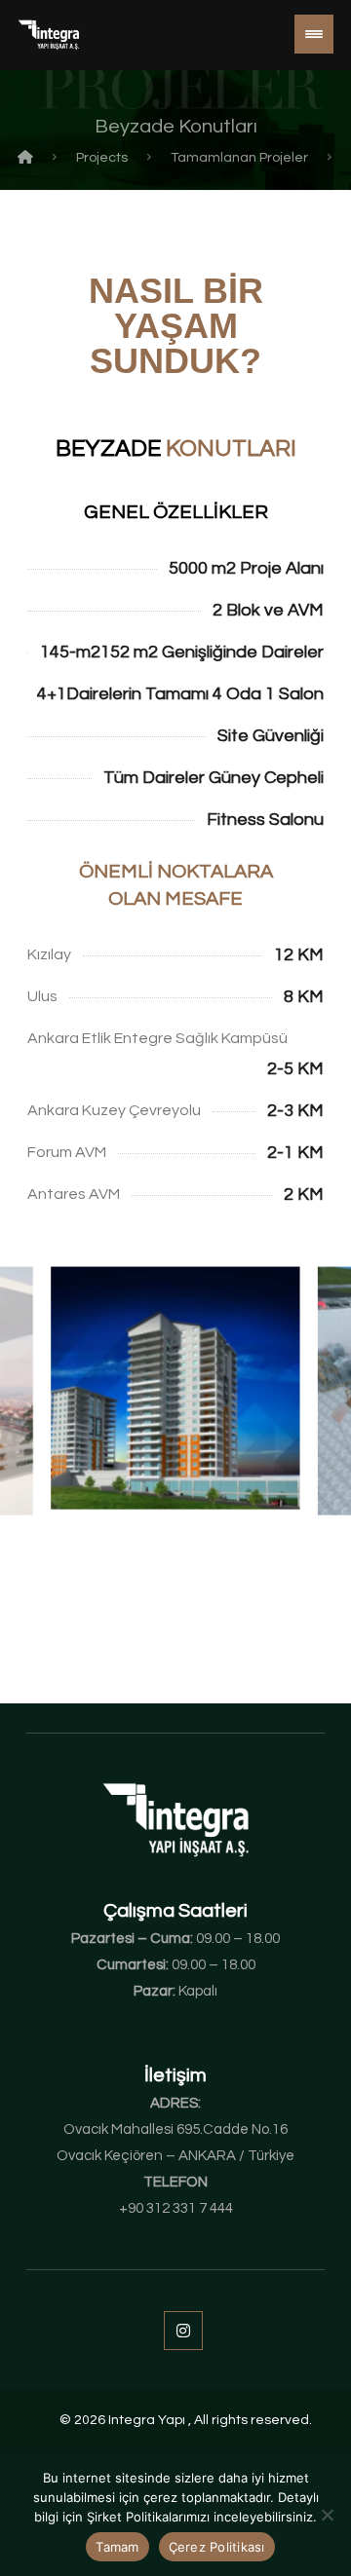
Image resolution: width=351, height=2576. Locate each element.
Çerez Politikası (217, 2547)
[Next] (303, 1395)
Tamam (117, 2547)
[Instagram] (183, 2331)
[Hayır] (327, 2515)
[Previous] (49, 1395)
